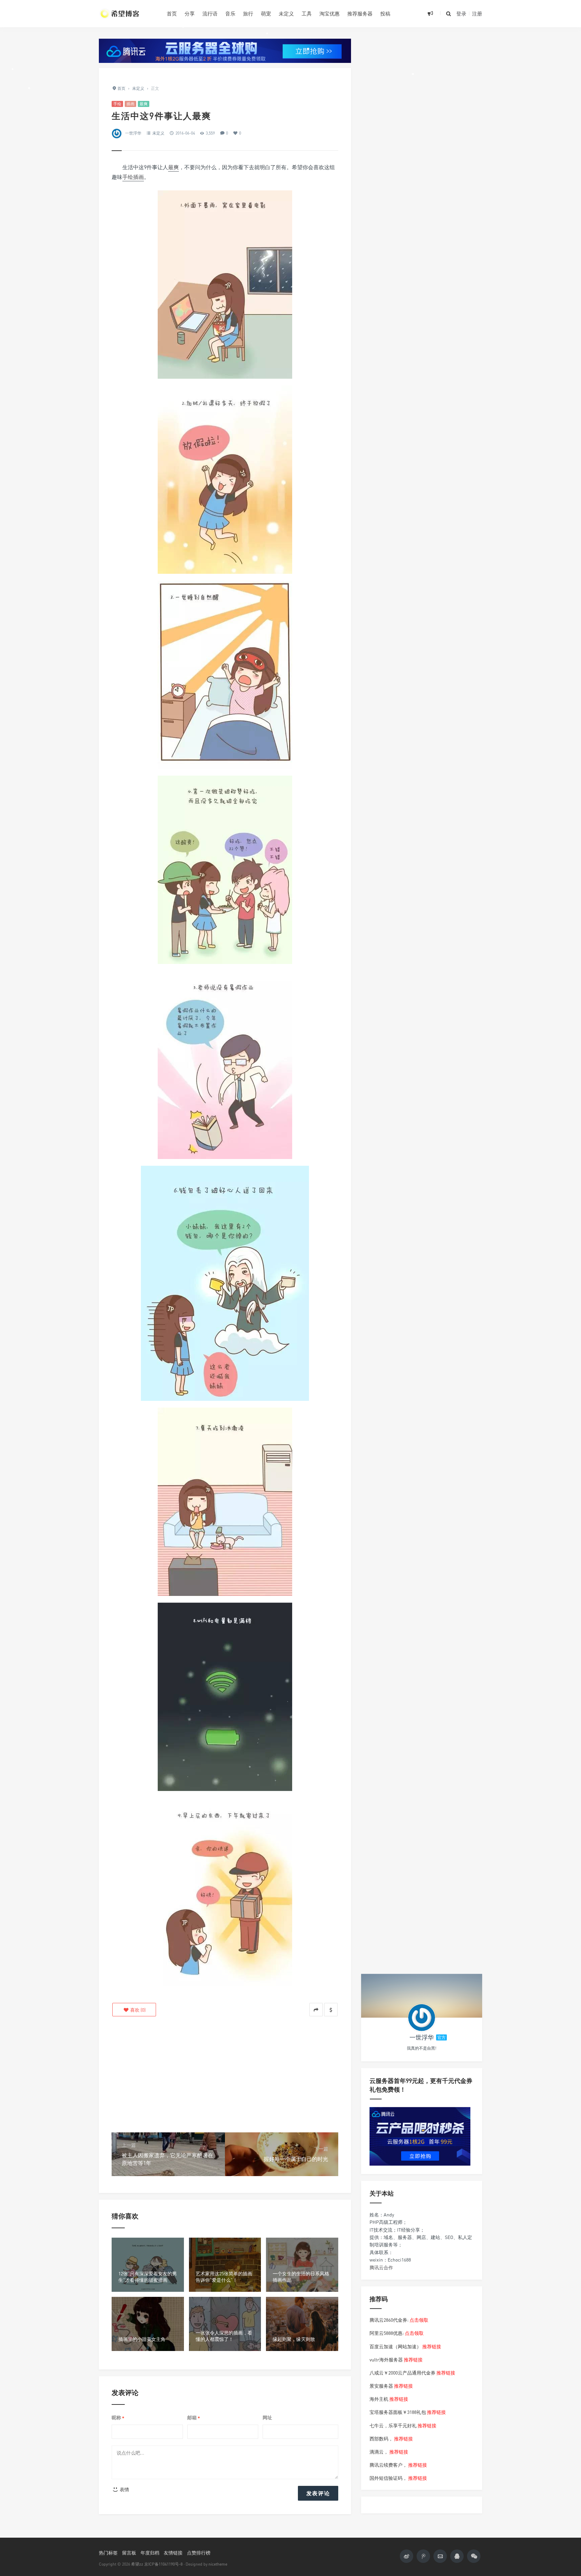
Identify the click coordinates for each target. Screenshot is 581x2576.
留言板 (129, 2553)
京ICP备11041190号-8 (163, 2564)
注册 (477, 13)
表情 (124, 2489)
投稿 (385, 13)
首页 (172, 13)
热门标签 (108, 2553)
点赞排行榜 (199, 2553)
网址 (267, 2417)
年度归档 (150, 2553)
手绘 (117, 104)
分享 (190, 13)
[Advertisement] (225, 2075)
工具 (307, 13)
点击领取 (419, 2320)
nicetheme (218, 2564)
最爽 (144, 104)
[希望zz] (128, 13)
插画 (130, 104)
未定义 (286, 13)
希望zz (137, 2564)
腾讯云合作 (381, 2267)
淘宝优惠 (330, 13)
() (137, 2010)
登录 (461, 13)
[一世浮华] (422, 2018)
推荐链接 (432, 2346)
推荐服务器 (360, 13)
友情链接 (173, 2553)
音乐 (230, 13)
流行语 (210, 13)
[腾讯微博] (423, 2556)
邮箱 (194, 2418)
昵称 (118, 2418)
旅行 (248, 13)
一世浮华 (133, 133)
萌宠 (266, 13)
